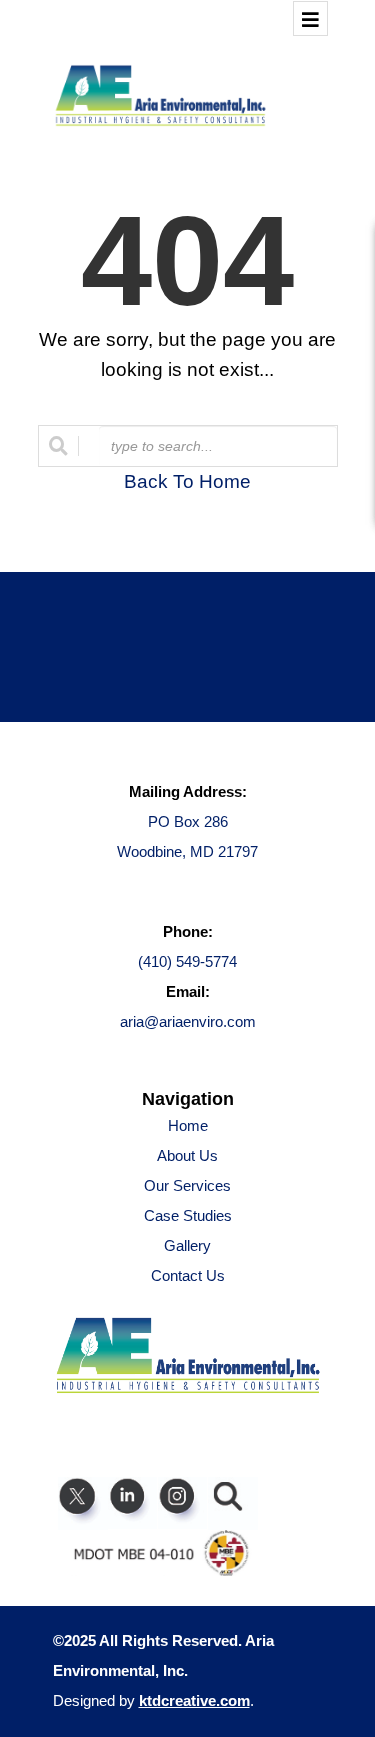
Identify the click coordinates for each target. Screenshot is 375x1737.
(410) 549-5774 (187, 961)
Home (188, 1125)
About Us (187, 1155)
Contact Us (188, 1275)
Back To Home (187, 481)
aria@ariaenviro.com (188, 1021)
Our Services (187, 1185)
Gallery (187, 1245)
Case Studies (188, 1215)
